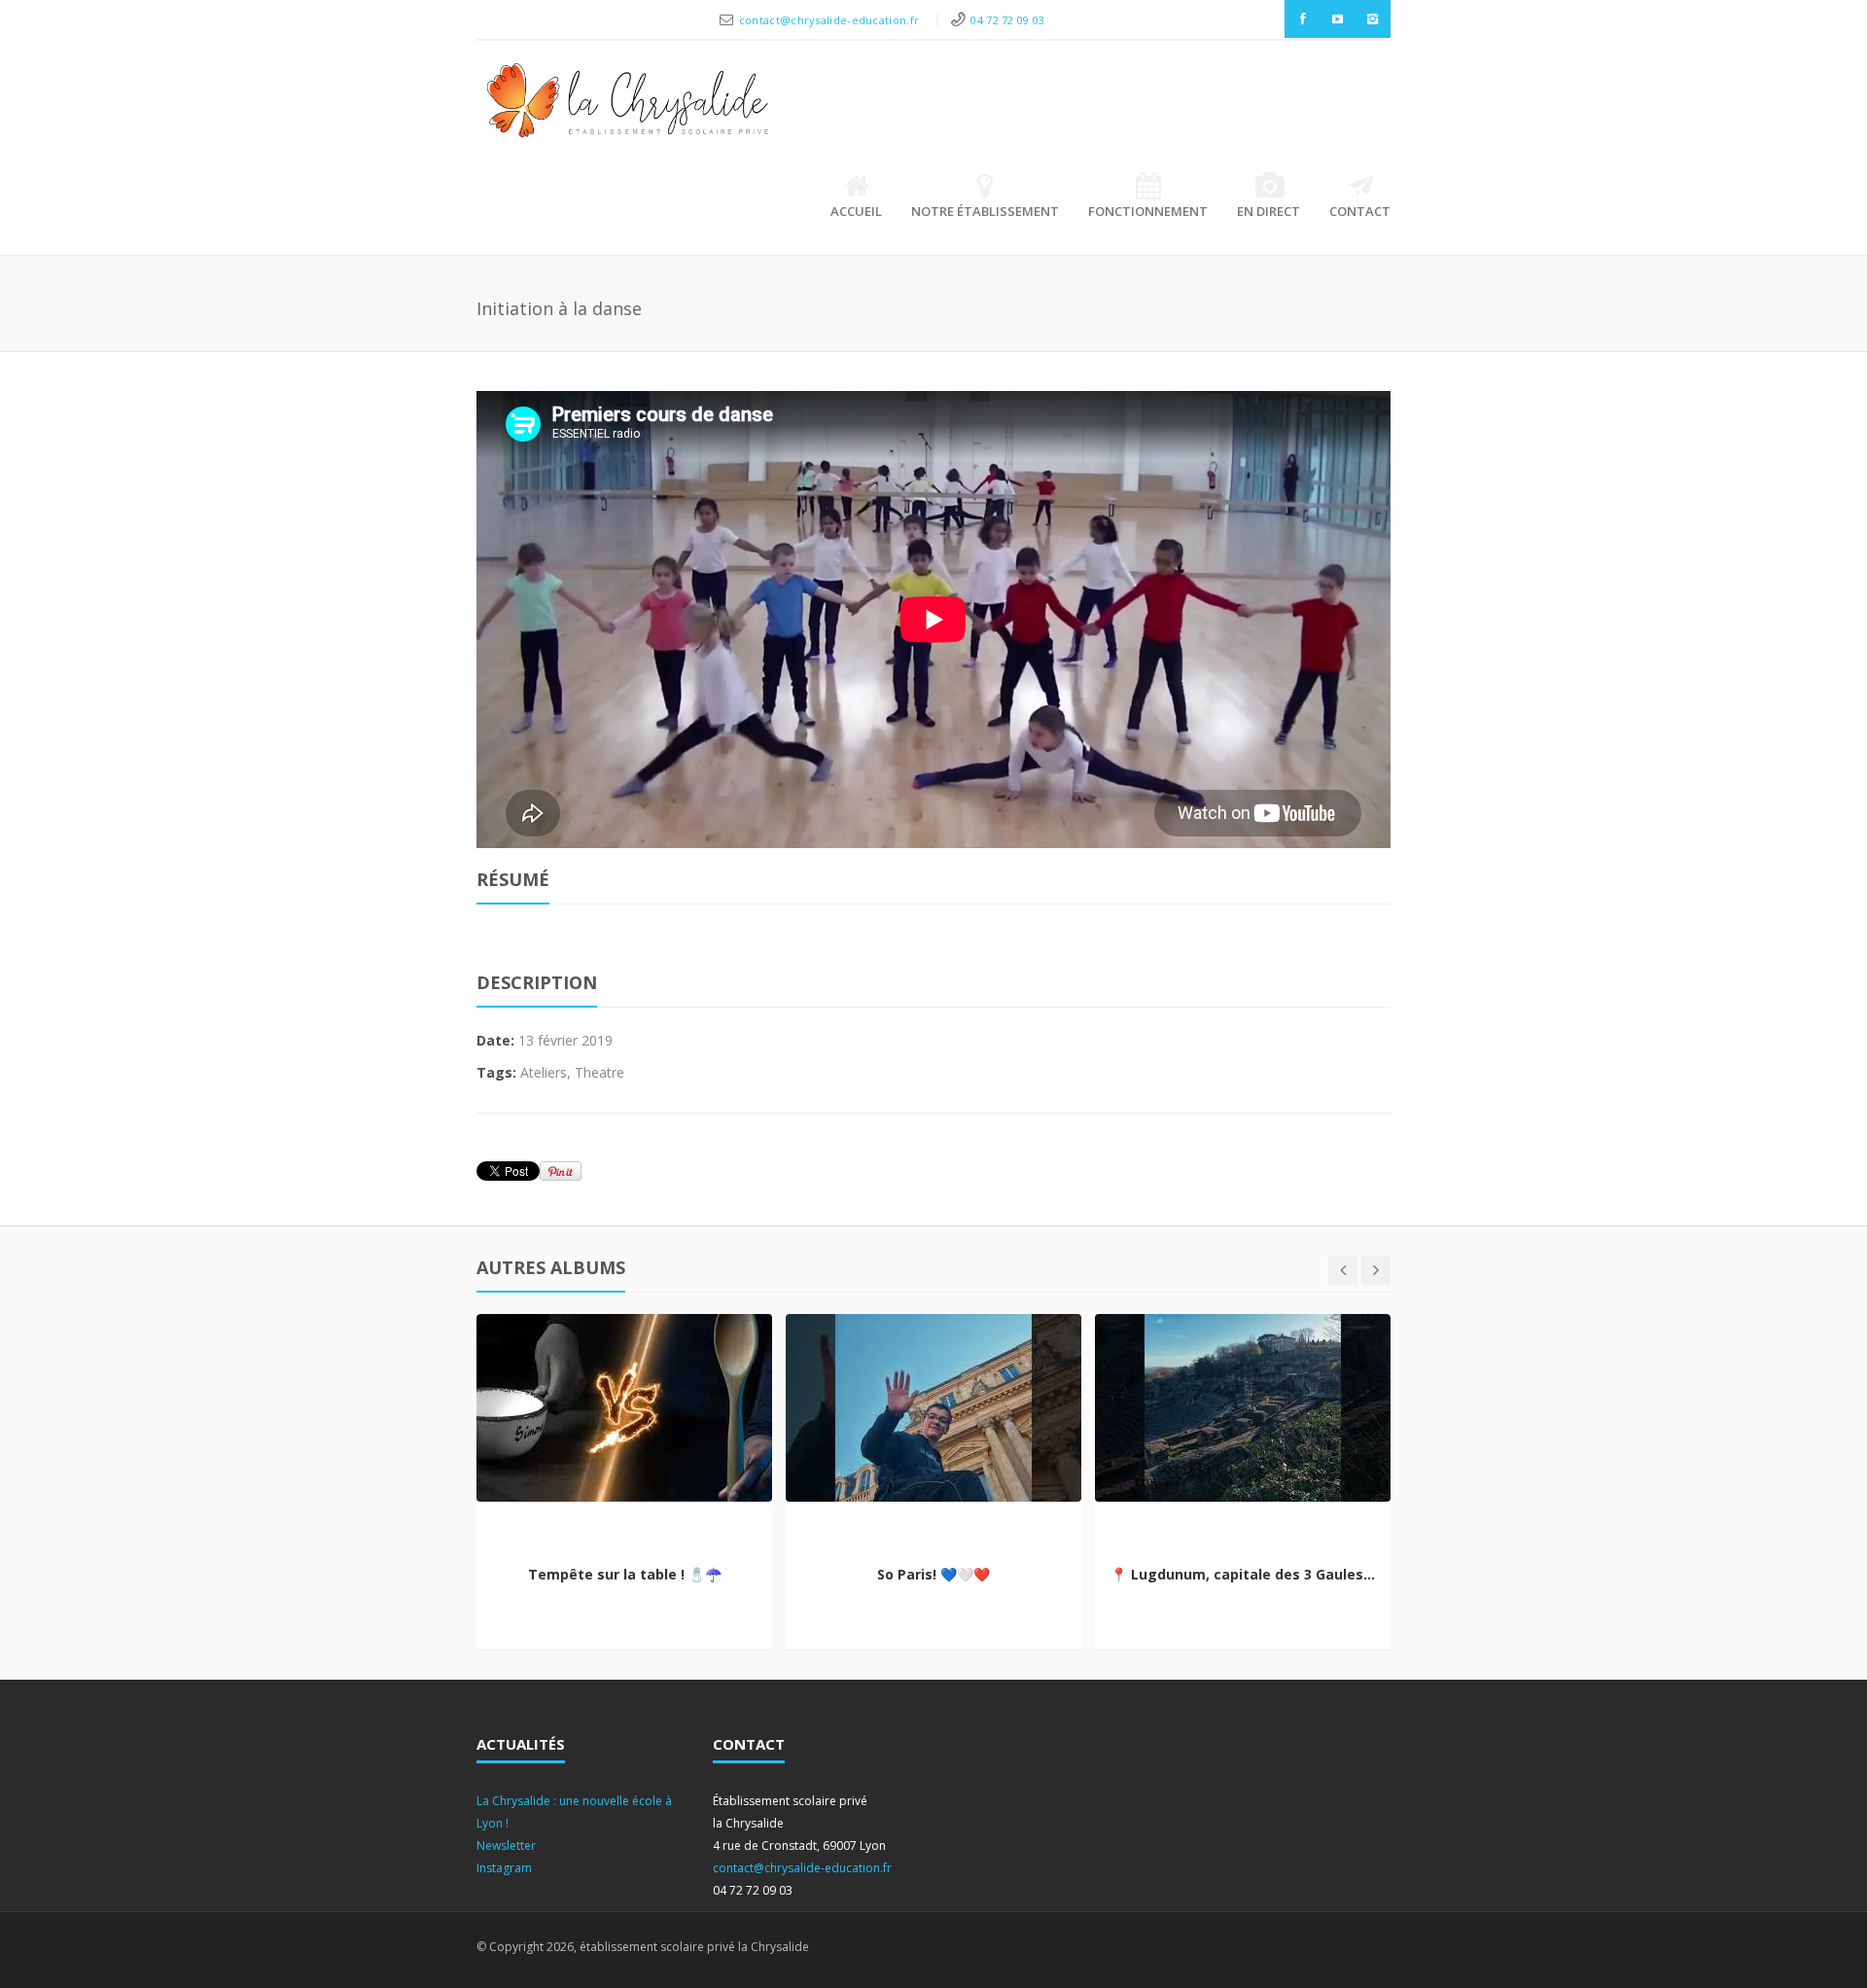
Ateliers (544, 1072)
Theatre (599, 1072)
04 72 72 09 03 (1007, 20)
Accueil (856, 211)
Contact (1360, 211)
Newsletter (506, 1846)
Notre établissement (985, 211)
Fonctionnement (1148, 211)
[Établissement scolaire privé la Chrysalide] (628, 105)
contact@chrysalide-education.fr (831, 20)
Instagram (504, 1868)
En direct (1268, 211)
